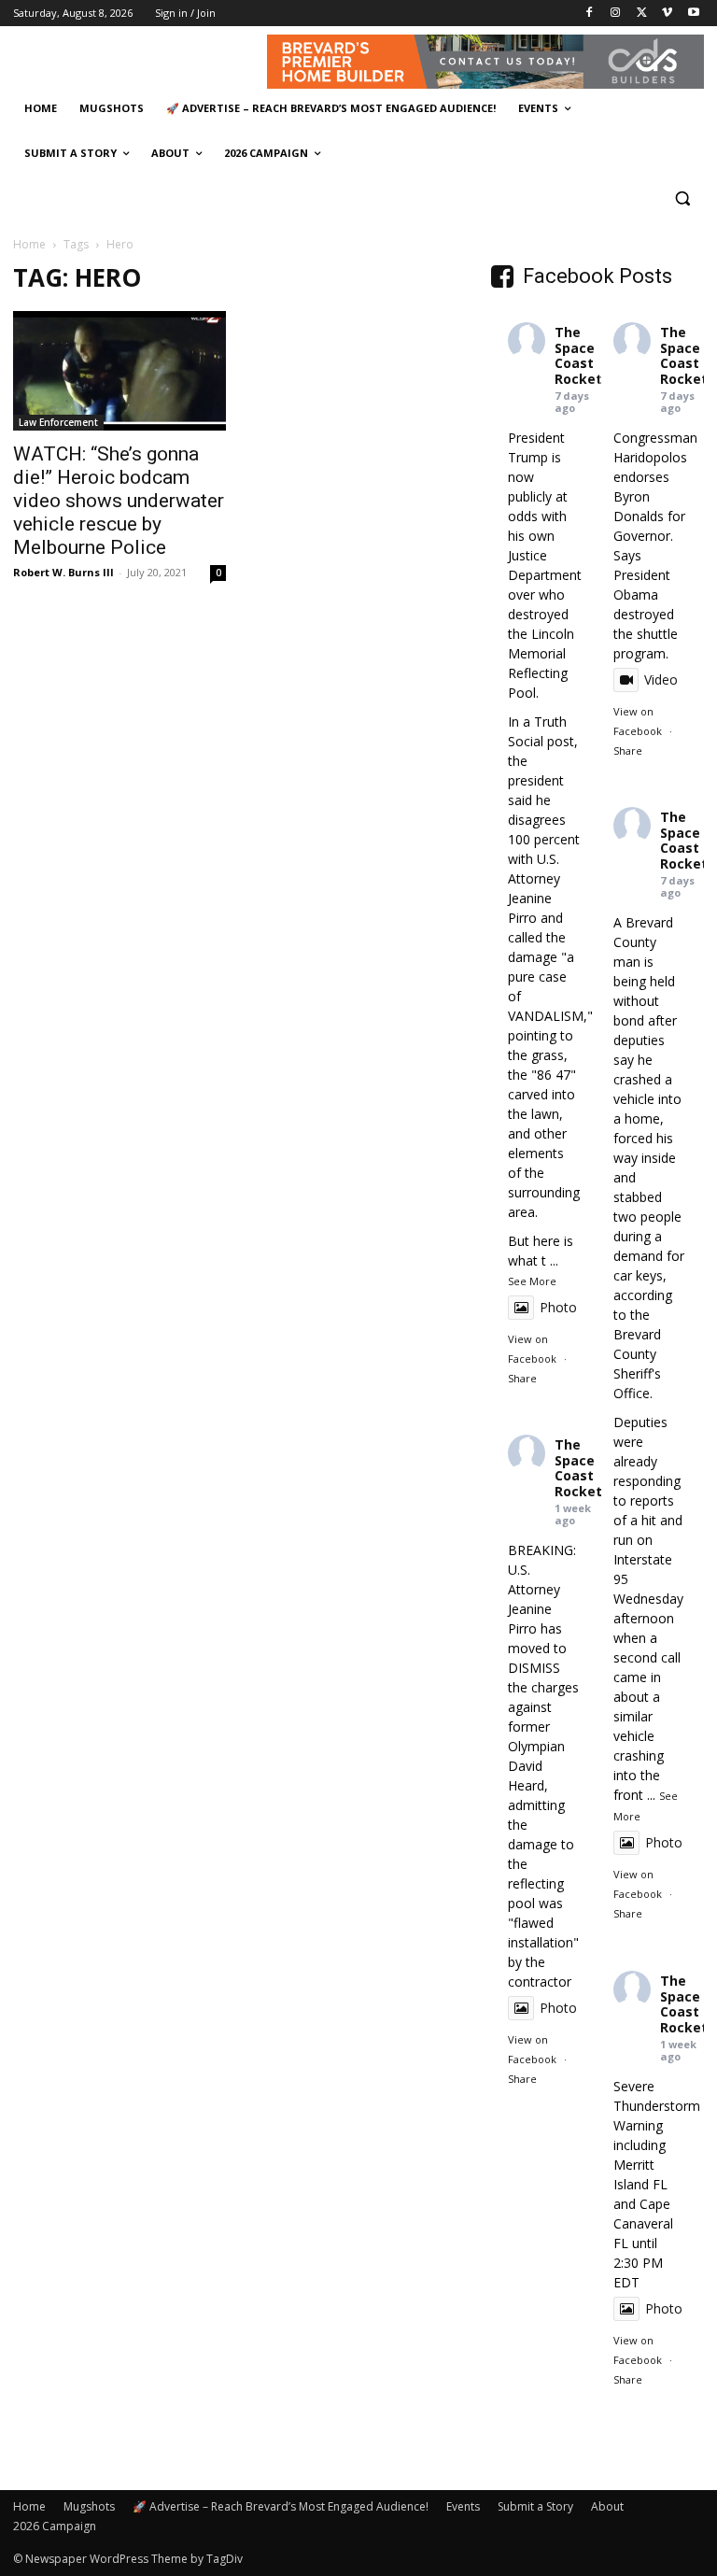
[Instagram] (616, 14)
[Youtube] (693, 14)
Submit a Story (535, 2506)
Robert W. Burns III (63, 572)
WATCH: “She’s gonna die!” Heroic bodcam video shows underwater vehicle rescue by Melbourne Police (119, 501)
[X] (642, 14)
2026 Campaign (55, 2526)
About (607, 2506)
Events (463, 2506)
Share (522, 1378)
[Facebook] (590, 14)
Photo (558, 1307)
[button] (682, 198)
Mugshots (89, 2506)
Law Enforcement (58, 422)
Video (661, 679)
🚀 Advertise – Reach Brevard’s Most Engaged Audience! (281, 2506)
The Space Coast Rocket (578, 355)
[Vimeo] (667, 14)
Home (29, 244)
